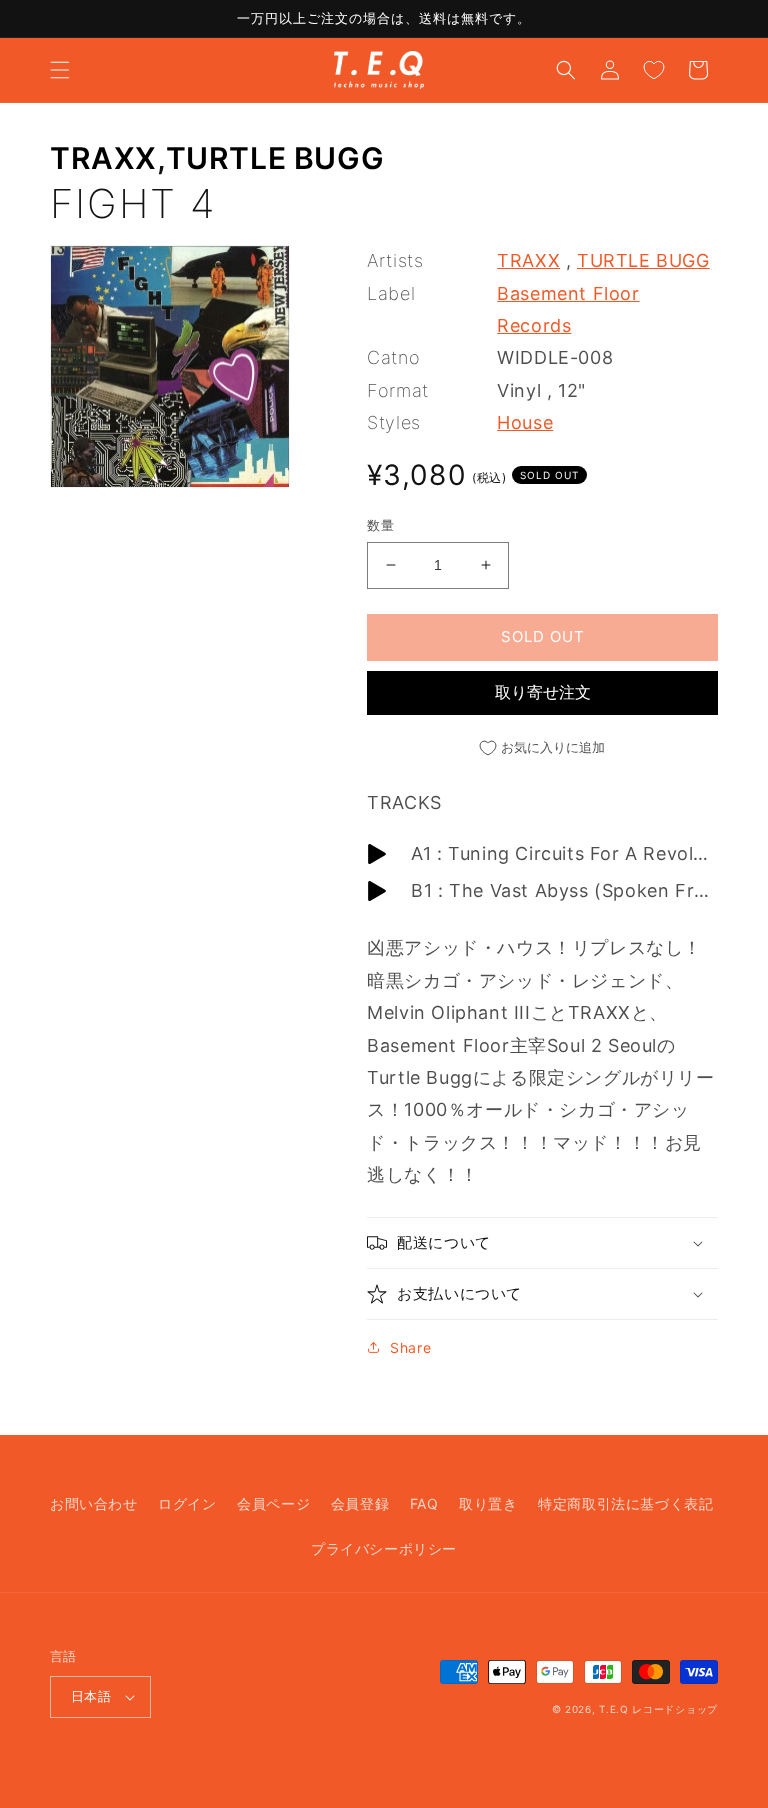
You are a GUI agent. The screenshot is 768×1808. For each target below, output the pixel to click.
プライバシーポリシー (384, 1548)
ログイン (187, 1503)
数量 (380, 525)
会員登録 (360, 1503)
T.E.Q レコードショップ (658, 1709)
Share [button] (410, 1347)
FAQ (424, 1503)
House (525, 422)
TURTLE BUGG (275, 158)
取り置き (488, 1503)
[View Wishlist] (654, 70)
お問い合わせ (94, 1503)
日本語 (91, 1696)
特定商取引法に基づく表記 (625, 1503)
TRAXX (103, 158)
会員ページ (273, 1503)
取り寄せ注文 (543, 692)
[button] (60, 70)
